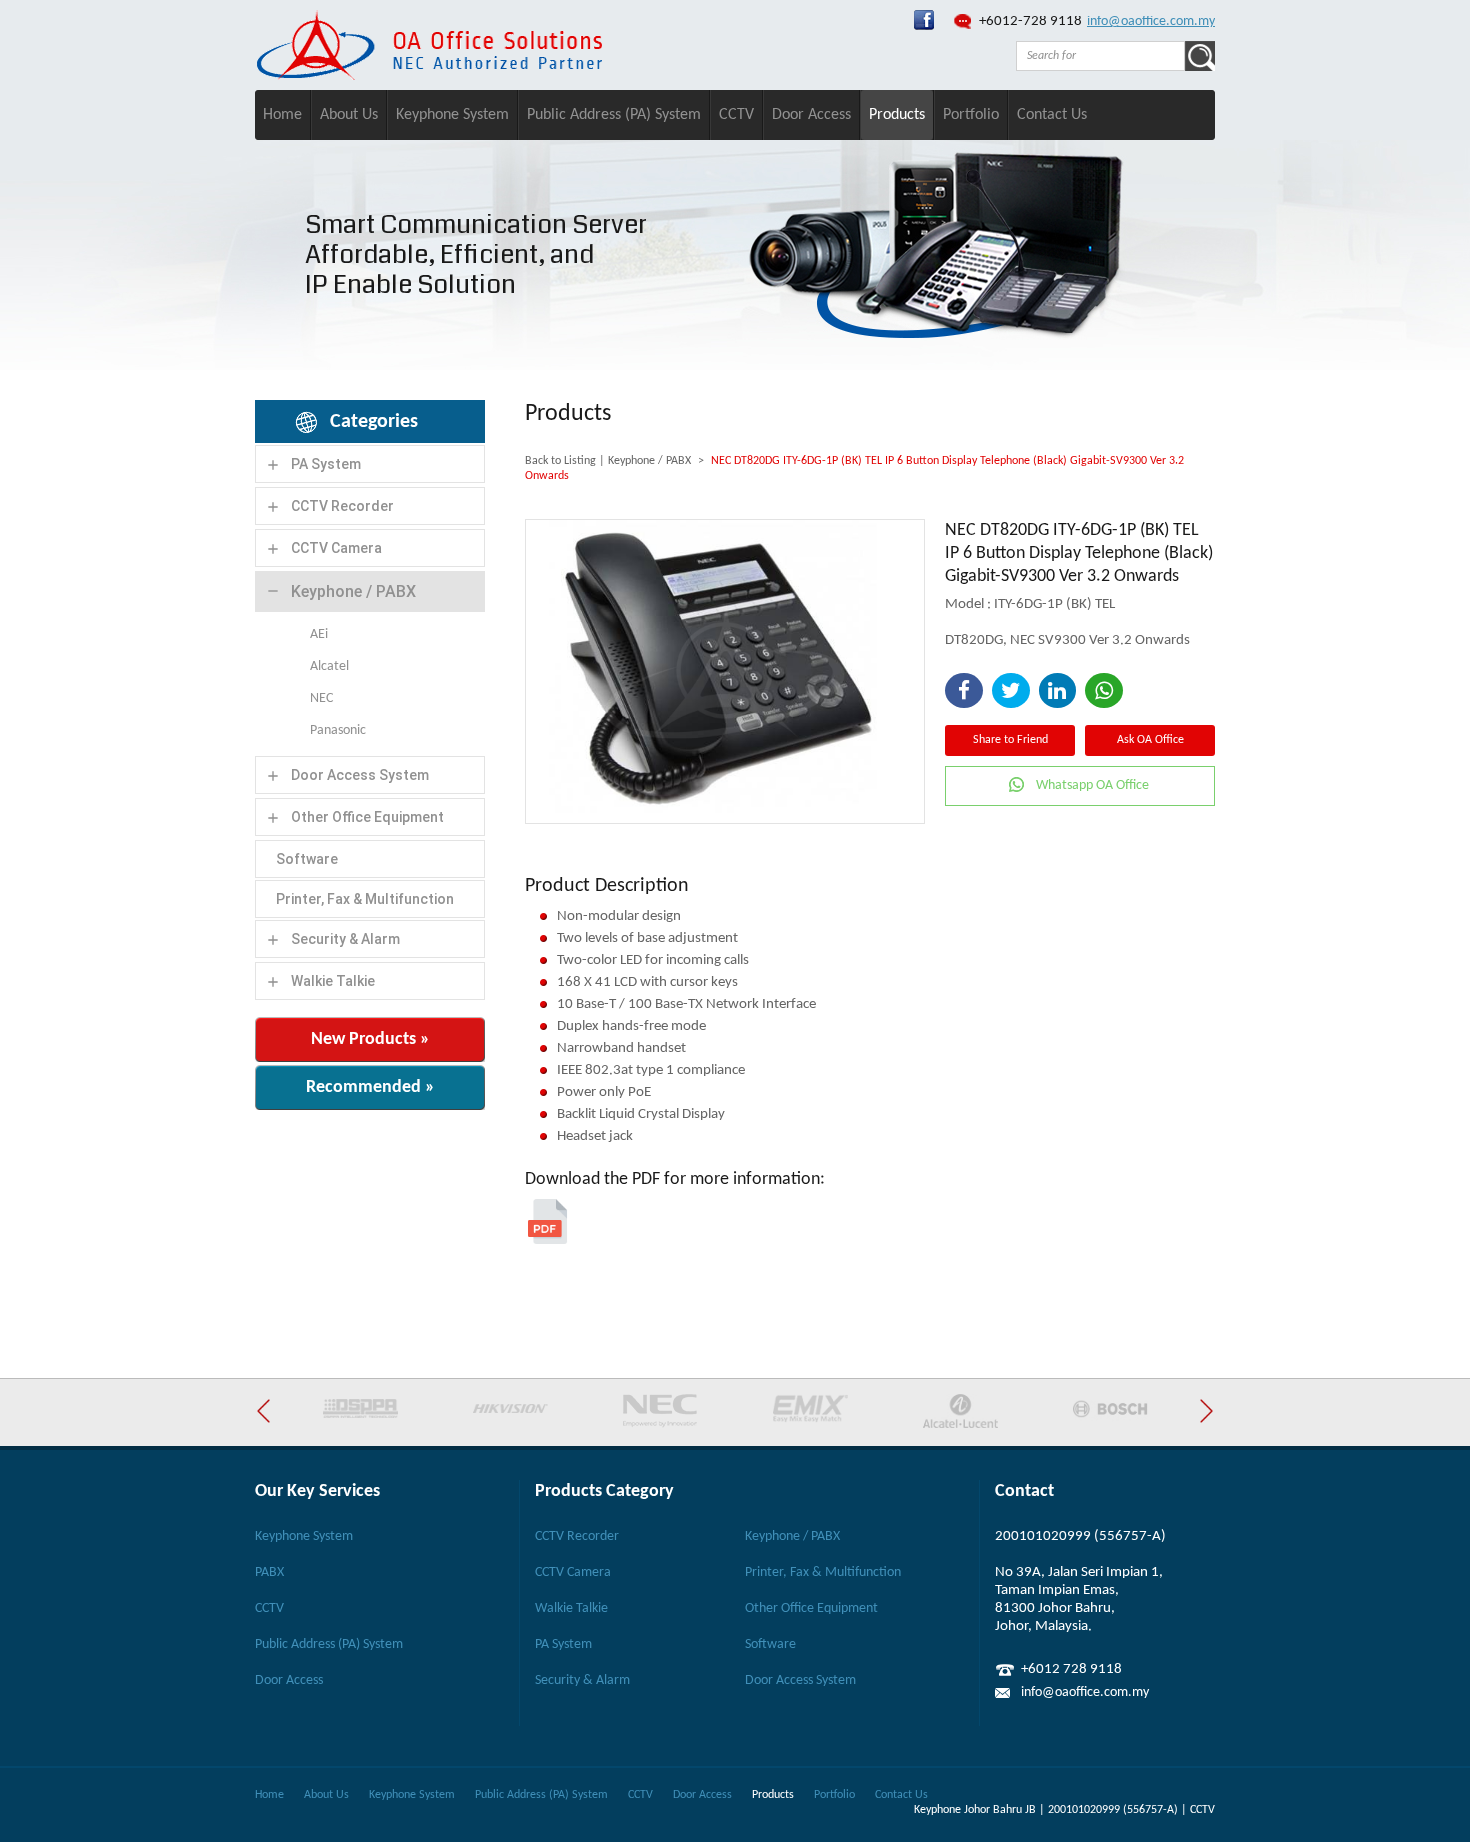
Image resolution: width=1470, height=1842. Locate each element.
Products (897, 115)
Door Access (811, 115)
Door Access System (360, 775)
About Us (349, 115)
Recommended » (370, 1087)
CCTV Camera (336, 548)
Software (307, 859)
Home (282, 115)
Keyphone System (452, 115)
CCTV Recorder (342, 506)
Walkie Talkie (333, 981)
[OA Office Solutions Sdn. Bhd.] (924, 26)
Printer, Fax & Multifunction (365, 899)
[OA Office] (429, 76)
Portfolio (971, 115)
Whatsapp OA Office (1092, 785)
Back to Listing (560, 461)
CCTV (736, 115)
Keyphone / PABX (353, 591)
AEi (319, 634)
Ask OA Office (1150, 740)
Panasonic (338, 730)
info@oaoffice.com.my (1151, 21)
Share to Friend (1010, 740)
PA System (326, 464)
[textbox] (1100, 56)
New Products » (370, 1039)
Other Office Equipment (367, 817)
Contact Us (1052, 115)
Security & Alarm (345, 939)
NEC (321, 698)
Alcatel (329, 666)
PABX (269, 1572)
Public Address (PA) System (614, 115)
